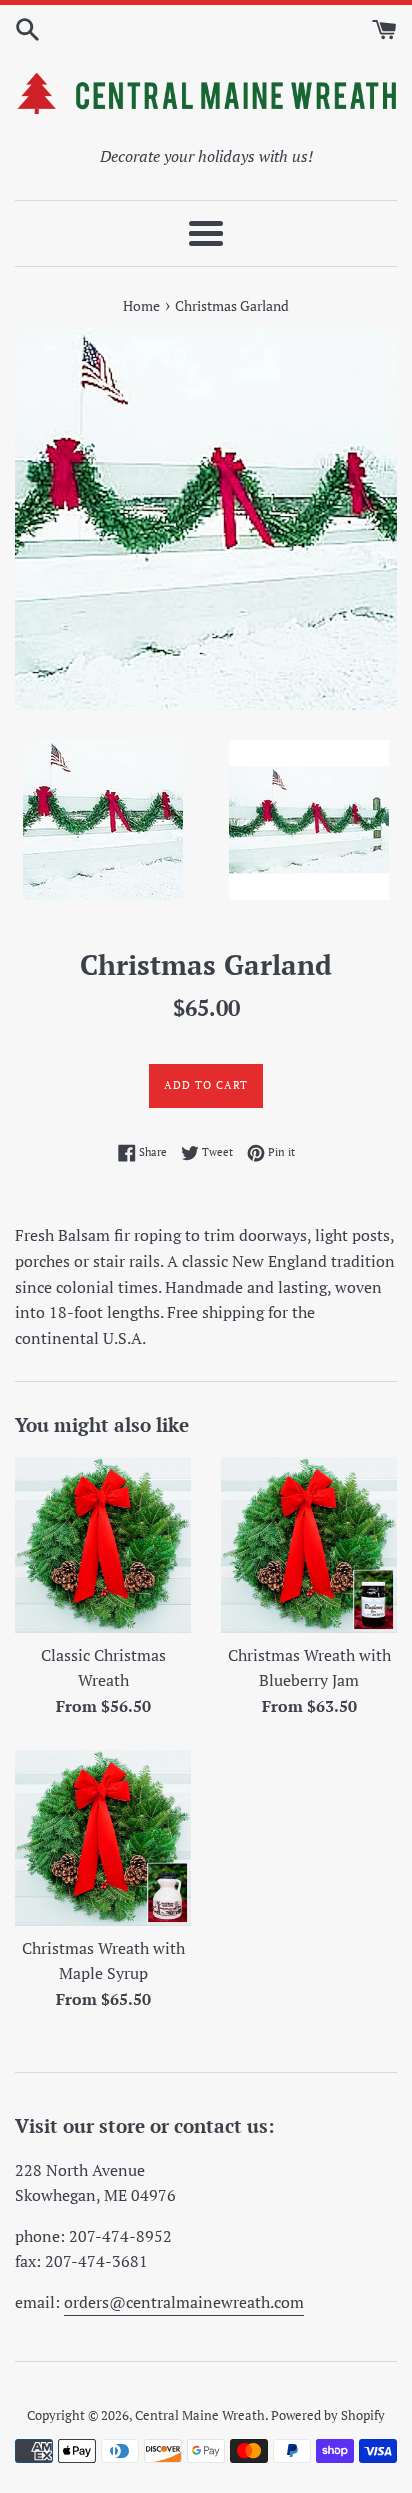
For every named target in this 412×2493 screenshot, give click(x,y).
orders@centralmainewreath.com (184, 2302)
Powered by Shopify (328, 2415)
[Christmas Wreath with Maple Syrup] (103, 1838)
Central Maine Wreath (200, 2415)
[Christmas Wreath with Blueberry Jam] (309, 1545)
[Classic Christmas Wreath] (103, 1545)
